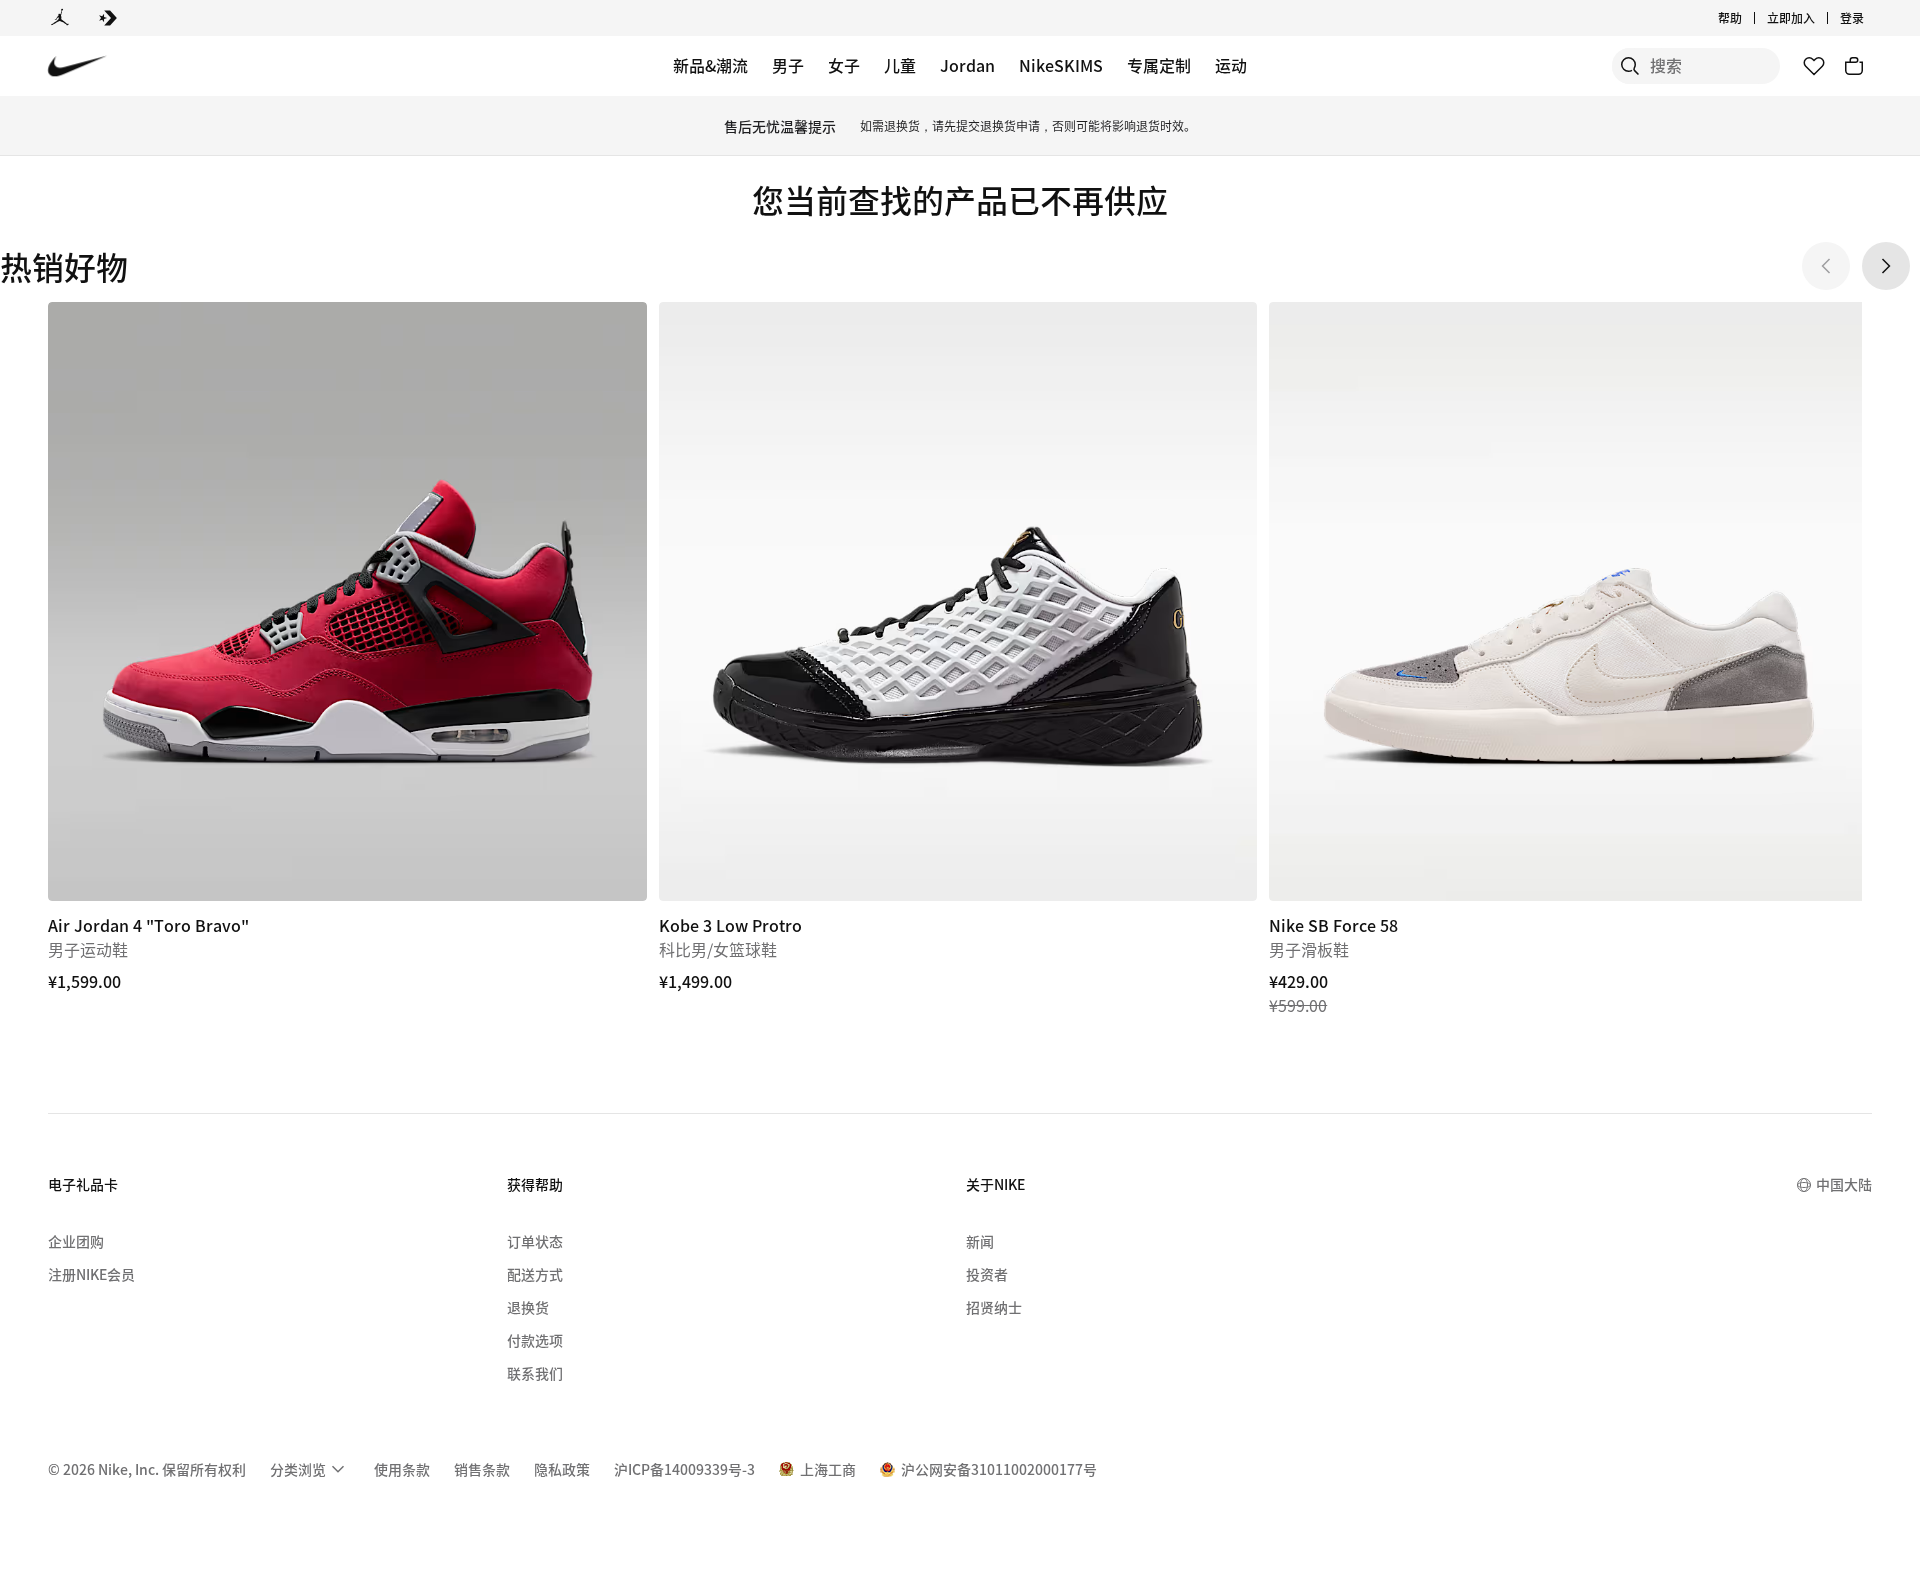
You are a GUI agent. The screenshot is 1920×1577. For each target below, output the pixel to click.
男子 (788, 65)
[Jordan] (60, 18)
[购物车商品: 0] (1854, 66)
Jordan (967, 65)
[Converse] (108, 18)
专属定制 (1159, 65)
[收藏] (1814, 66)
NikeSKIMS (1061, 65)
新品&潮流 (710, 65)
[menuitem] (1748, 18)
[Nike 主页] (77, 66)
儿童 (900, 65)
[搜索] (1630, 66)
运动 (1231, 65)
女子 (844, 65)
